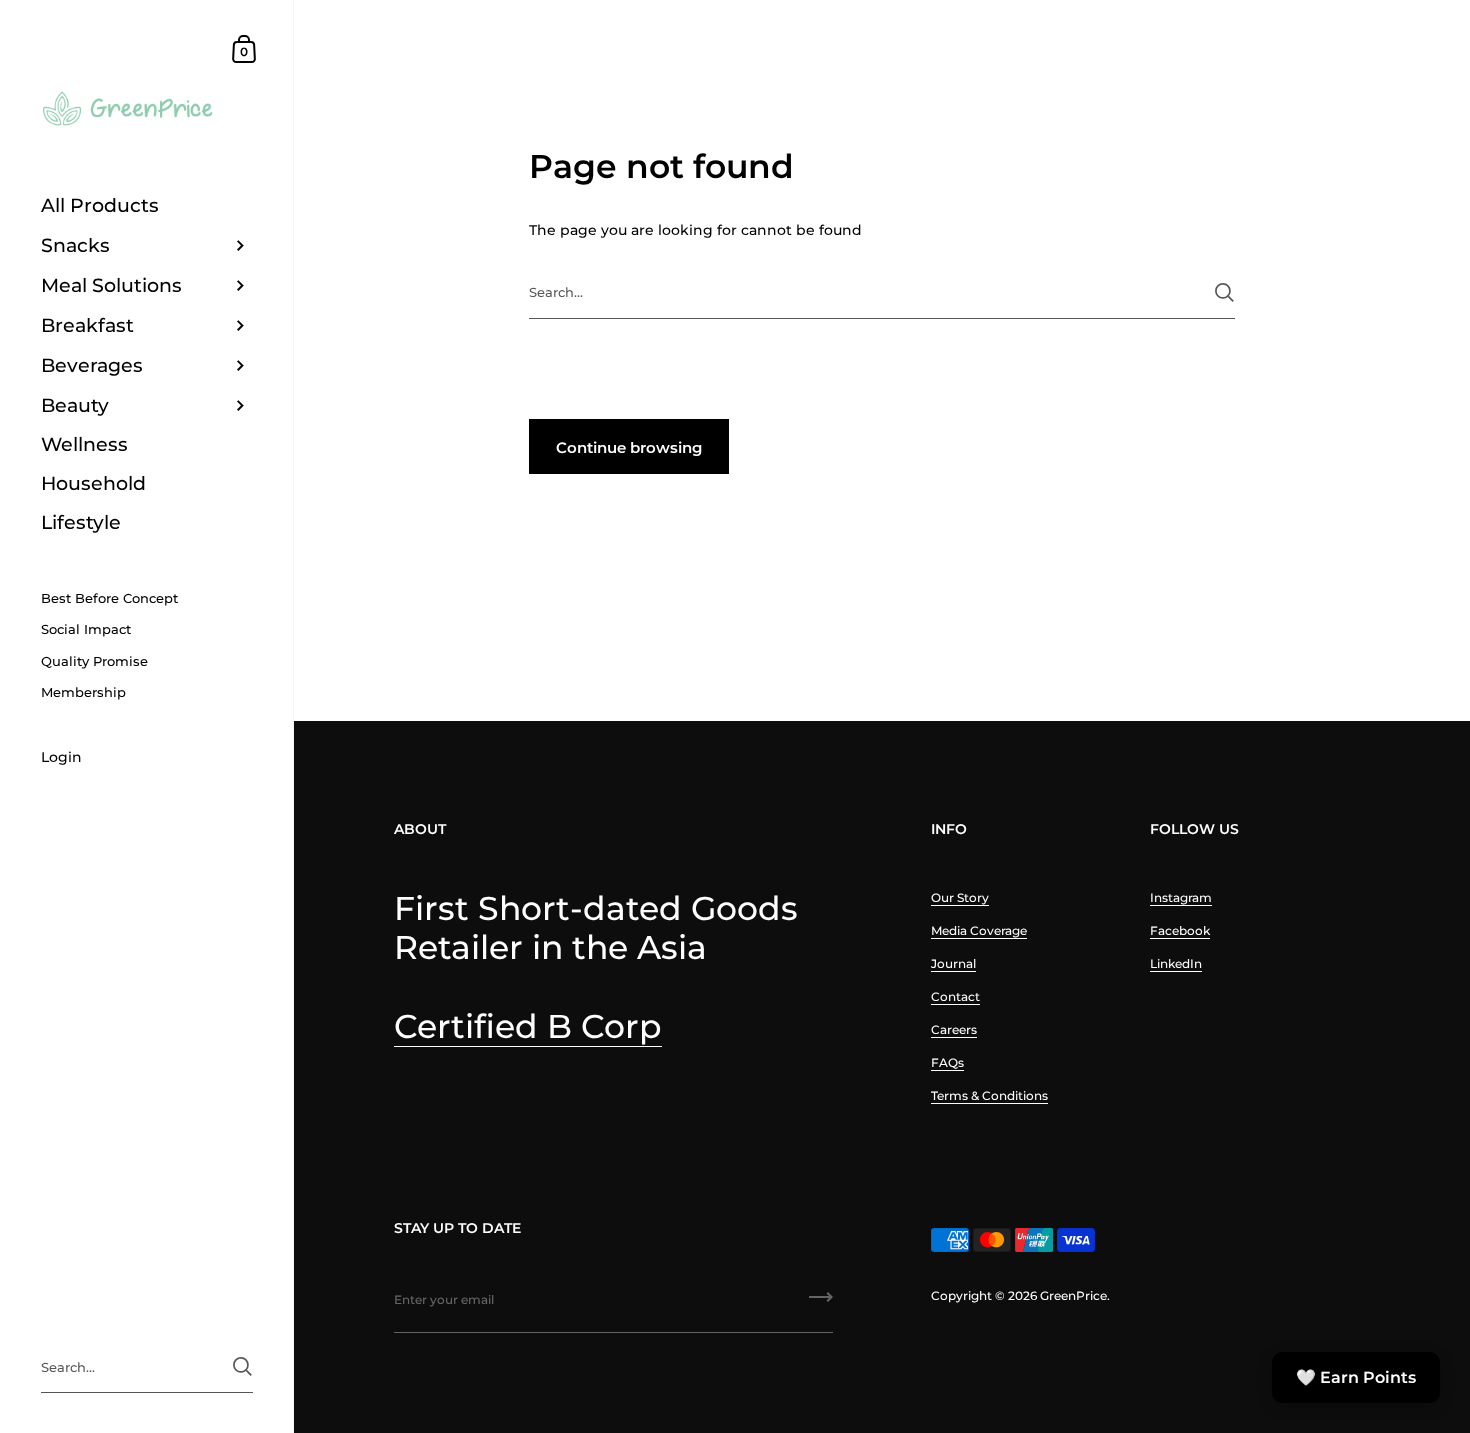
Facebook (1180, 930)
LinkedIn (1176, 963)
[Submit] (1224, 292)
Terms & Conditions (989, 1095)
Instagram (1181, 897)
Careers (954, 1029)
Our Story (960, 897)
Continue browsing (629, 447)
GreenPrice (1073, 1295)
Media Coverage (979, 930)
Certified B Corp (528, 1026)
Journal (953, 963)
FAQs (947, 1062)
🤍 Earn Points (1356, 1377)
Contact (955, 996)
